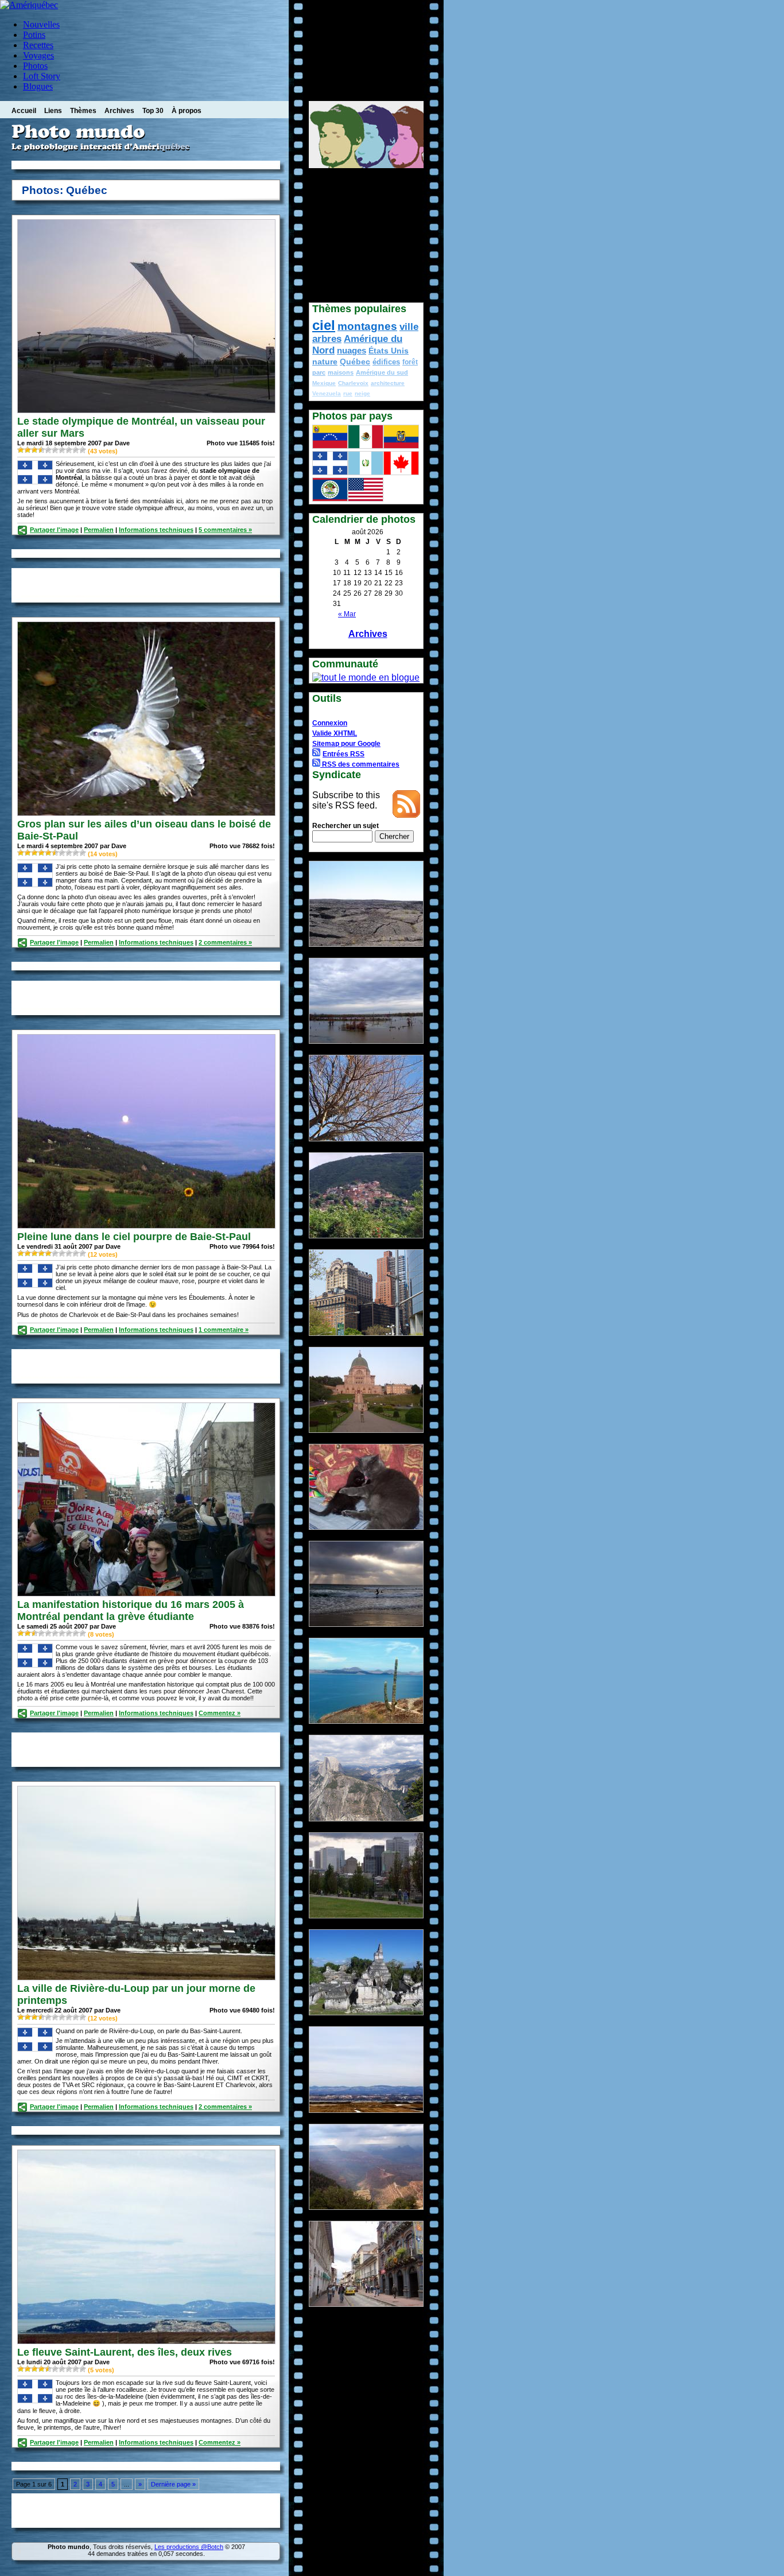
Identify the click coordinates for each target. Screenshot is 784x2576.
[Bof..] (28, 450)
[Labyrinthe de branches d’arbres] (366, 1138)
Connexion (330, 723)
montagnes (367, 326)
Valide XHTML (335, 733)
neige (362, 393)
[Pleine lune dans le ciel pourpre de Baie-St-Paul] (146, 1225)
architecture (388, 383)
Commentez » (220, 1713)
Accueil (24, 111)
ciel (324, 325)
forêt (410, 362)
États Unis (389, 351)
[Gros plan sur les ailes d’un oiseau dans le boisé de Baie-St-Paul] (146, 813)
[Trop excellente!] (83, 450)
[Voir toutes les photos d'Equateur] (401, 446)
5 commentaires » (225, 530)
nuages (352, 351)
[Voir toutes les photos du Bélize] (330, 498)
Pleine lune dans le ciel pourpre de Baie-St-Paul (134, 1237)
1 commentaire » (224, 1330)
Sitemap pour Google (346, 744)
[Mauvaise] (21, 450)
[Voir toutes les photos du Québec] (330, 472)
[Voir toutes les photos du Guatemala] (366, 472)
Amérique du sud (382, 372)
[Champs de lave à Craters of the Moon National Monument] (366, 944)
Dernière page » (173, 2484)
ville (409, 327)
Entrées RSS (344, 754)
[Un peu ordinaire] (34, 450)
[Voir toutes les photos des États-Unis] (366, 498)
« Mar (347, 614)
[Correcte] (41, 450)
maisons (341, 372)
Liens (53, 111)
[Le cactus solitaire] (366, 1721)
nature (325, 362)
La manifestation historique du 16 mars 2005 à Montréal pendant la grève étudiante (131, 1611)
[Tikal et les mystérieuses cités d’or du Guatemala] (366, 2012)
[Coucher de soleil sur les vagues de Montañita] (366, 1624)
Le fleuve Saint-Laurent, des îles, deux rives (125, 2352)
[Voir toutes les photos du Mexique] (366, 446)
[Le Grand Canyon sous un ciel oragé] (366, 2207)
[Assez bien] (69, 450)
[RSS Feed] (406, 815)
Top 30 (153, 111)
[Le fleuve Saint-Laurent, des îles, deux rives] (146, 2341)
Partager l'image (54, 530)
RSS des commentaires (360, 764)
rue (348, 393)
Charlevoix (353, 383)
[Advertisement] (146, 165)
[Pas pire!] (55, 450)
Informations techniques (156, 530)
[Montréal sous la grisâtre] (366, 1915)
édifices (386, 362)
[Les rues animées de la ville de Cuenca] (366, 2304)
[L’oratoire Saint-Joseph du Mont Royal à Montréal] (366, 1430)
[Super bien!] (76, 450)
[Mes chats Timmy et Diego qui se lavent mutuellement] (366, 1527)
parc (319, 372)
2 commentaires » (225, 942)
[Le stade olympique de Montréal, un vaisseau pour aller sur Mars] (146, 410)
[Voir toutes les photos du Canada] (401, 472)
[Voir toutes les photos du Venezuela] (330, 446)
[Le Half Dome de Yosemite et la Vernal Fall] (366, 1818)
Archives (119, 111)
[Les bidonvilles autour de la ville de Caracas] (366, 1235)
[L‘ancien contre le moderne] (366, 1333)
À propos (187, 111)
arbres (327, 339)
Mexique (324, 383)
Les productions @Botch (189, 2547)
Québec (355, 362)
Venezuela (327, 393)
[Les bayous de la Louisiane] (366, 1041)
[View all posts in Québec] (35, 482)
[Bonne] (62, 450)
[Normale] (48, 450)
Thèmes (83, 111)
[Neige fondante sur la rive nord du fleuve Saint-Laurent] (366, 2110)
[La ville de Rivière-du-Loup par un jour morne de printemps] (146, 1977)
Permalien (99, 530)
